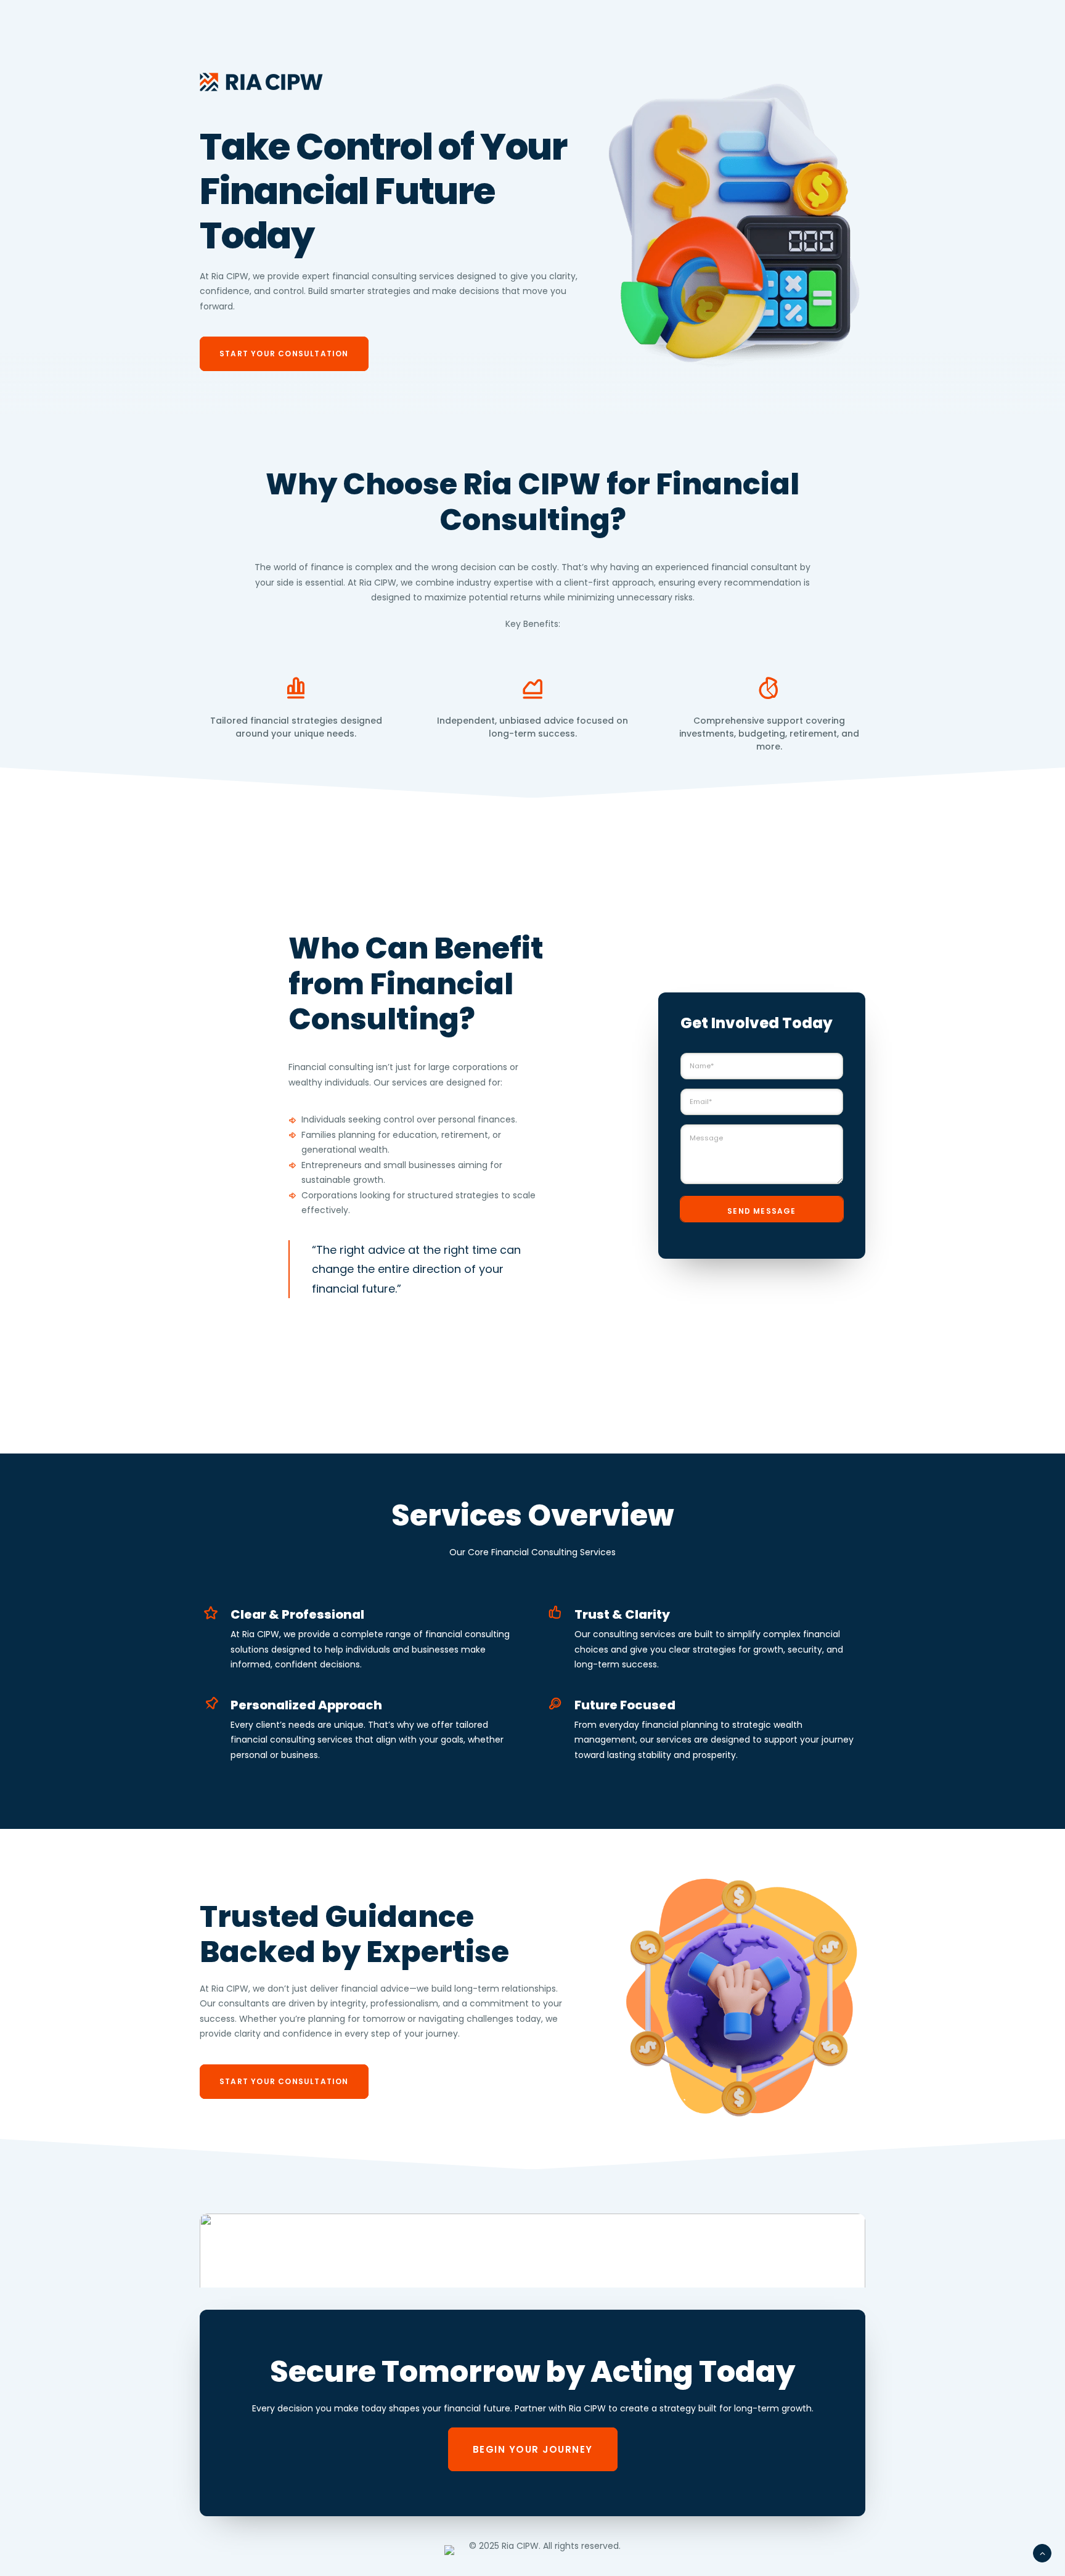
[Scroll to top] (1042, 2553)
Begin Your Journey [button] (533, 2449)
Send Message (761, 1211)
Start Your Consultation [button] (284, 354)
